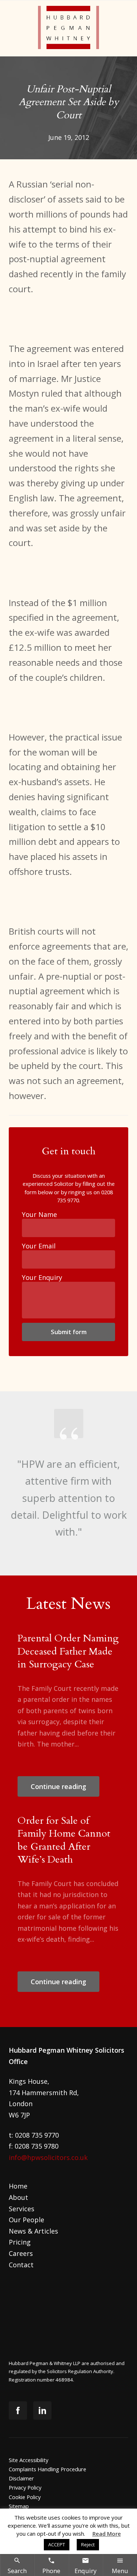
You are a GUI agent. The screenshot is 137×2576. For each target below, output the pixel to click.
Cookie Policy (25, 2497)
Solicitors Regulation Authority (80, 2371)
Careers (21, 2253)
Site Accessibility (28, 2460)
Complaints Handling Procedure (47, 2469)
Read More (107, 2534)
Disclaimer (21, 2478)
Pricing (20, 2242)
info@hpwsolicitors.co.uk (48, 2157)
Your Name (39, 1214)
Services (22, 2209)
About (18, 2197)
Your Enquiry (42, 1277)
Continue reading (58, 1786)
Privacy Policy (25, 2487)
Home (18, 2186)
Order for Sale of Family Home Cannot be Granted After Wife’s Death (64, 1840)
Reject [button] (88, 2545)
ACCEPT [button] (57, 2545)
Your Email (39, 1246)
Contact (21, 2265)
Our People (26, 2220)
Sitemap (19, 2506)
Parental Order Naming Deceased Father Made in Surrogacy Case (68, 1651)
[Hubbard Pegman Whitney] (68, 28)
